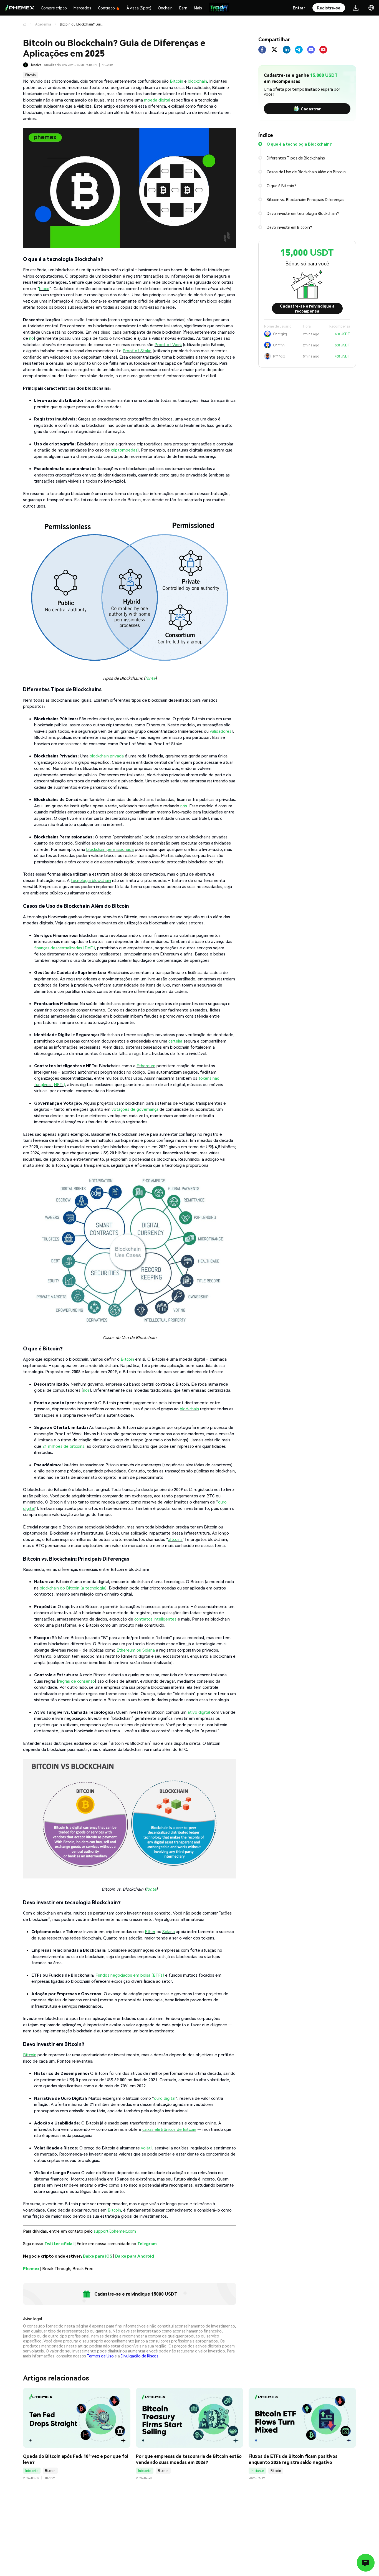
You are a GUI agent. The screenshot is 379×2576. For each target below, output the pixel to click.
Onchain (165, 8)
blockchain (197, 81)
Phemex (31, 2268)
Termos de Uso (100, 2356)
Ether (150, 1931)
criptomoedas (124, 450)
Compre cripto (54, 8)
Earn (183, 8)
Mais (198, 8)
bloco (44, 288)
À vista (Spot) (139, 8)
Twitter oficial (59, 2243)
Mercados (82, 8)
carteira (175, 1041)
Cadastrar (311, 109)
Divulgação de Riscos (140, 2356)
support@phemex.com (115, 2231)
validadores (221, 731)
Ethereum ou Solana (136, 1650)
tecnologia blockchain (91, 880)
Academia (43, 24)
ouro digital (165, 2098)
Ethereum (146, 1066)
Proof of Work (168, 344)
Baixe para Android (135, 2256)
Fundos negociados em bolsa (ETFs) (130, 1975)
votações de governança (135, 1109)
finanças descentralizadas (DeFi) (65, 948)
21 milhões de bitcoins (63, 1446)
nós (184, 806)
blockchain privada (107, 756)
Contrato (106, 8)
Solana (169, 1931)
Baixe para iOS (98, 2256)
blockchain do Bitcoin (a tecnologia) (73, 1588)
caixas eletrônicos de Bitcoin (169, 2129)
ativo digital (199, 1712)
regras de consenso (77, 1681)
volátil (147, 2148)
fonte (150, 678)
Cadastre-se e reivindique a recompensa (307, 308)
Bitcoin (31, 75)
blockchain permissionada (110, 849)
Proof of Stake (137, 351)
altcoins (175, 1539)
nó (31, 338)
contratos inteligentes (155, 1619)
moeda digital (157, 100)
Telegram (147, 2243)
